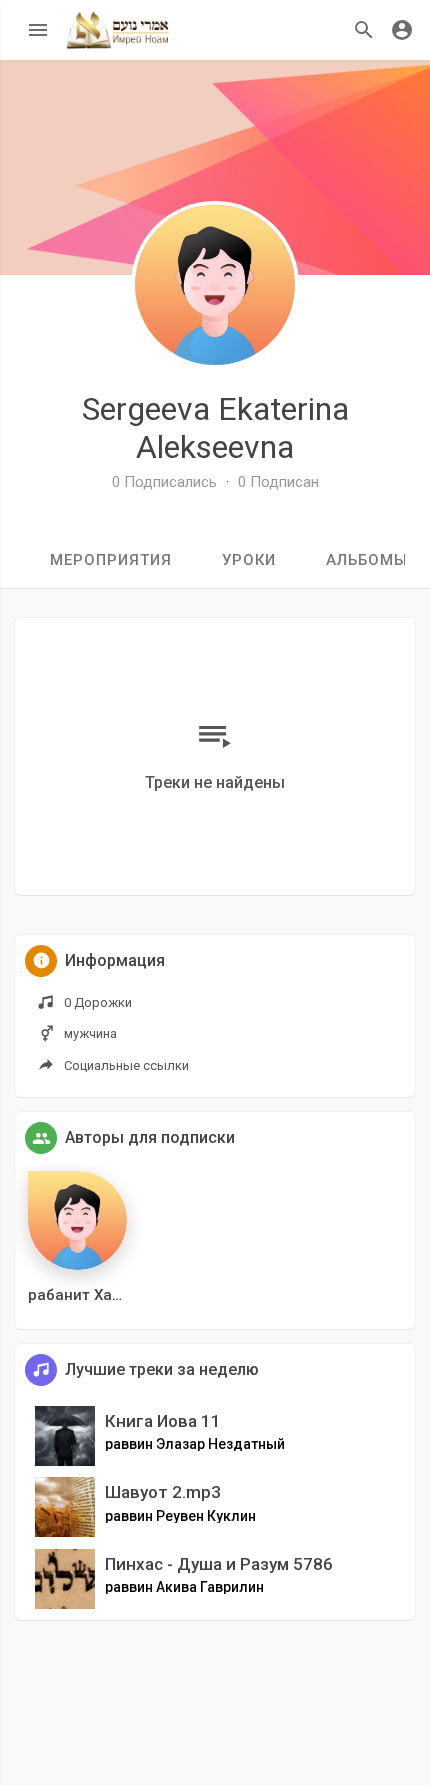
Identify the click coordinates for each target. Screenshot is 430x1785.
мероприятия (111, 560)
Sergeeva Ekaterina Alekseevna (215, 428)
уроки (249, 560)
